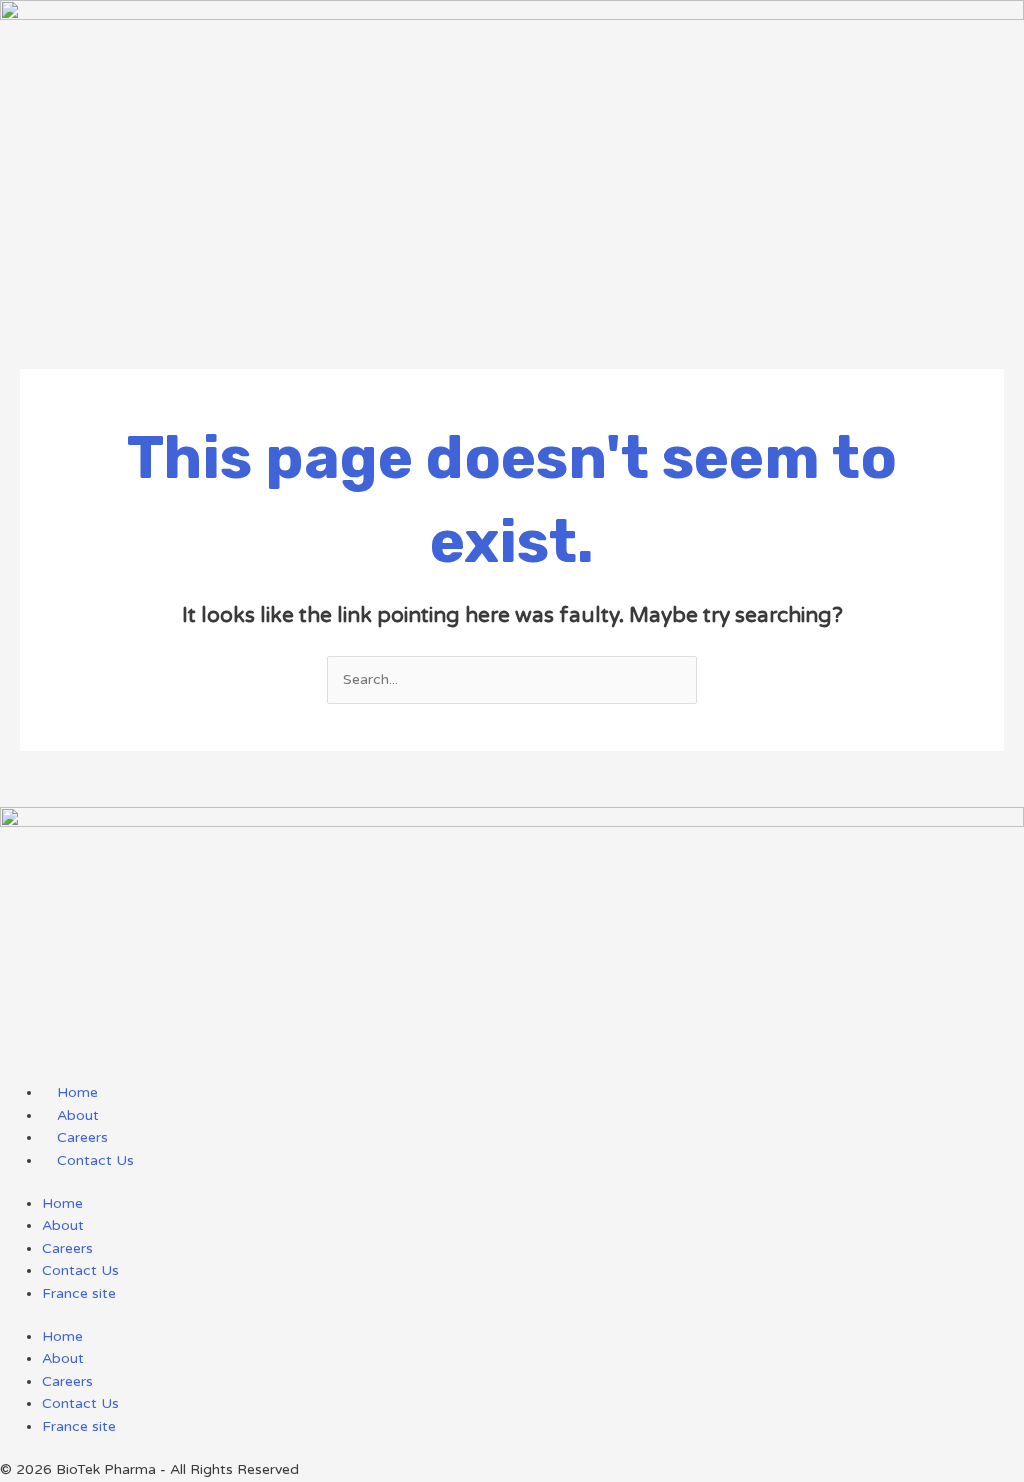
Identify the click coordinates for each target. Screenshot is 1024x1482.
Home (62, 1203)
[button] (512, 294)
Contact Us (80, 1270)
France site (79, 1293)
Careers (67, 1248)
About (63, 1225)
